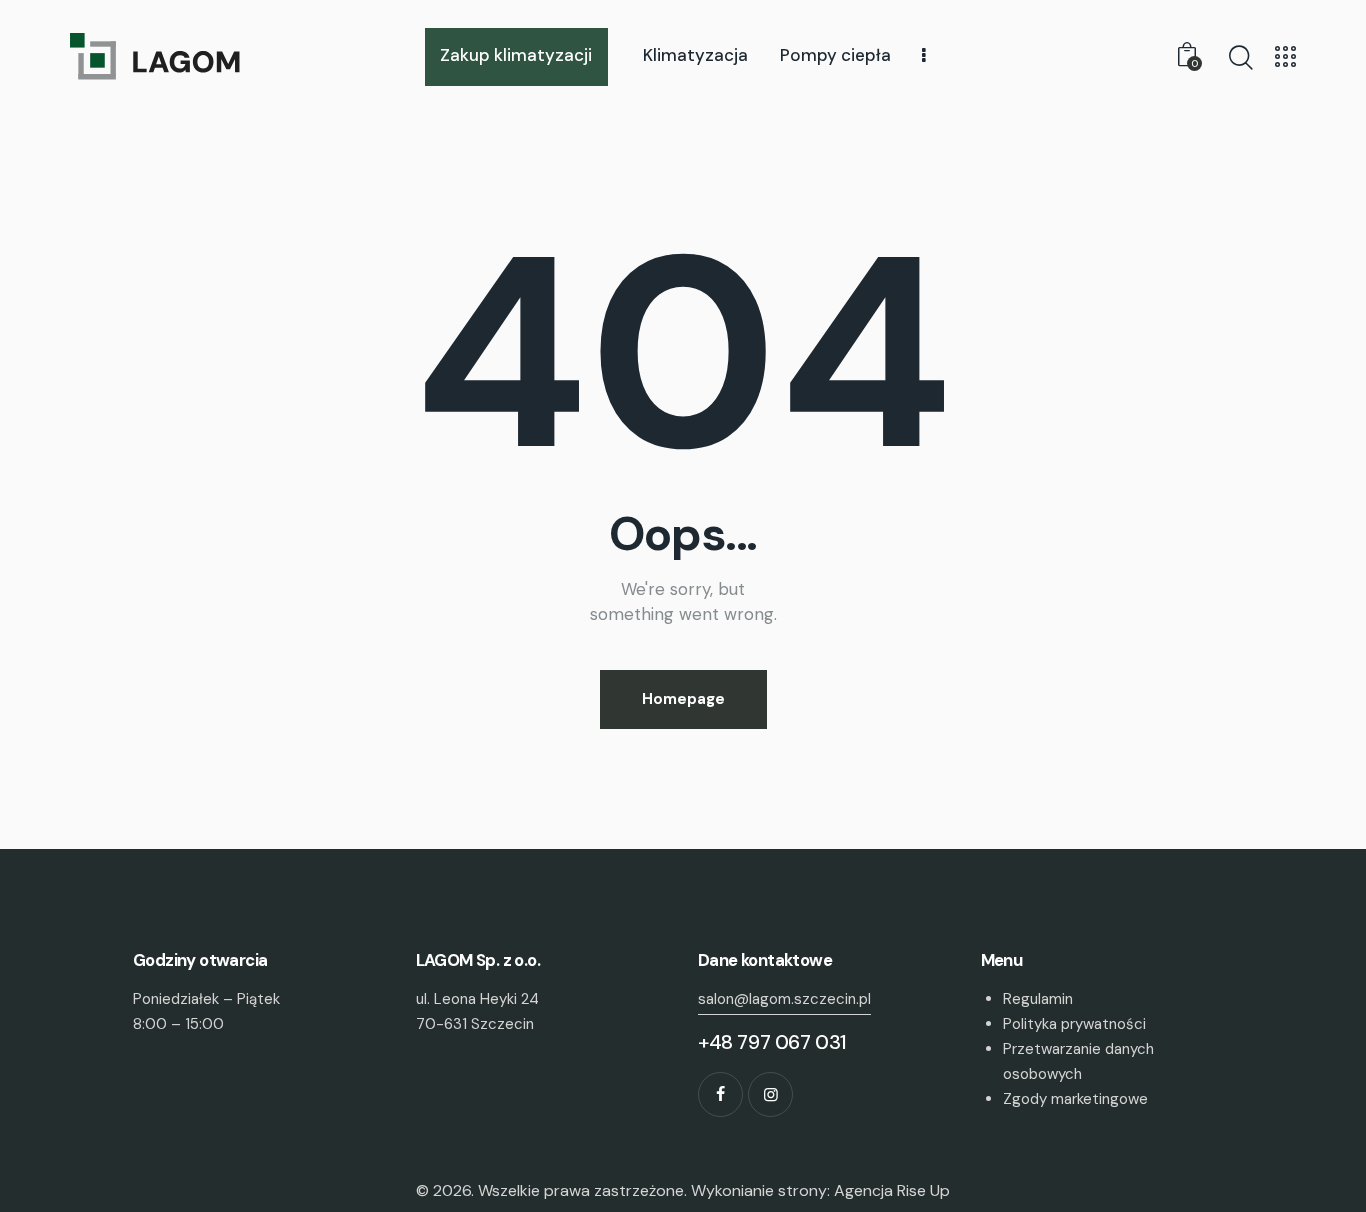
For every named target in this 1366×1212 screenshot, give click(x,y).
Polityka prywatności (1074, 1024)
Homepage (683, 699)
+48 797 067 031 (772, 1042)
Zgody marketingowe (1075, 1099)
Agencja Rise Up (892, 1190)
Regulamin (1038, 999)
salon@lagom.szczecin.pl (784, 999)
